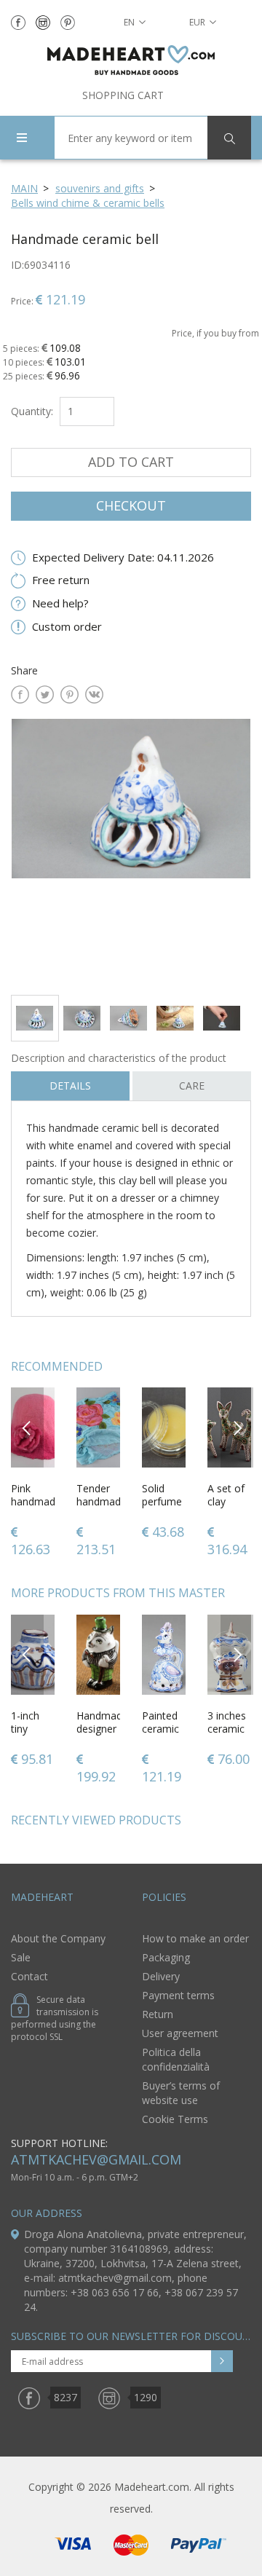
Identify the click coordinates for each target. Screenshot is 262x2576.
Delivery (161, 1976)
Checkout (131, 505)
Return (158, 2014)
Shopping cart (123, 95)
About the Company (58, 1938)
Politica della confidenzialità (176, 2059)
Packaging (166, 1957)
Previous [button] (27, 1427)
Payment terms (178, 1995)
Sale (21, 1957)
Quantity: (32, 411)
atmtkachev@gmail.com (96, 2159)
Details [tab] (70, 1086)
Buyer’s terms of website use (181, 2093)
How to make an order (195, 1938)
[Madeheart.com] (131, 60)
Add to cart (131, 462)
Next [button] (237, 1427)
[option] (131, 851)
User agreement (180, 2033)
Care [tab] (192, 1086)
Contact (29, 1976)
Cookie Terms (175, 2119)
